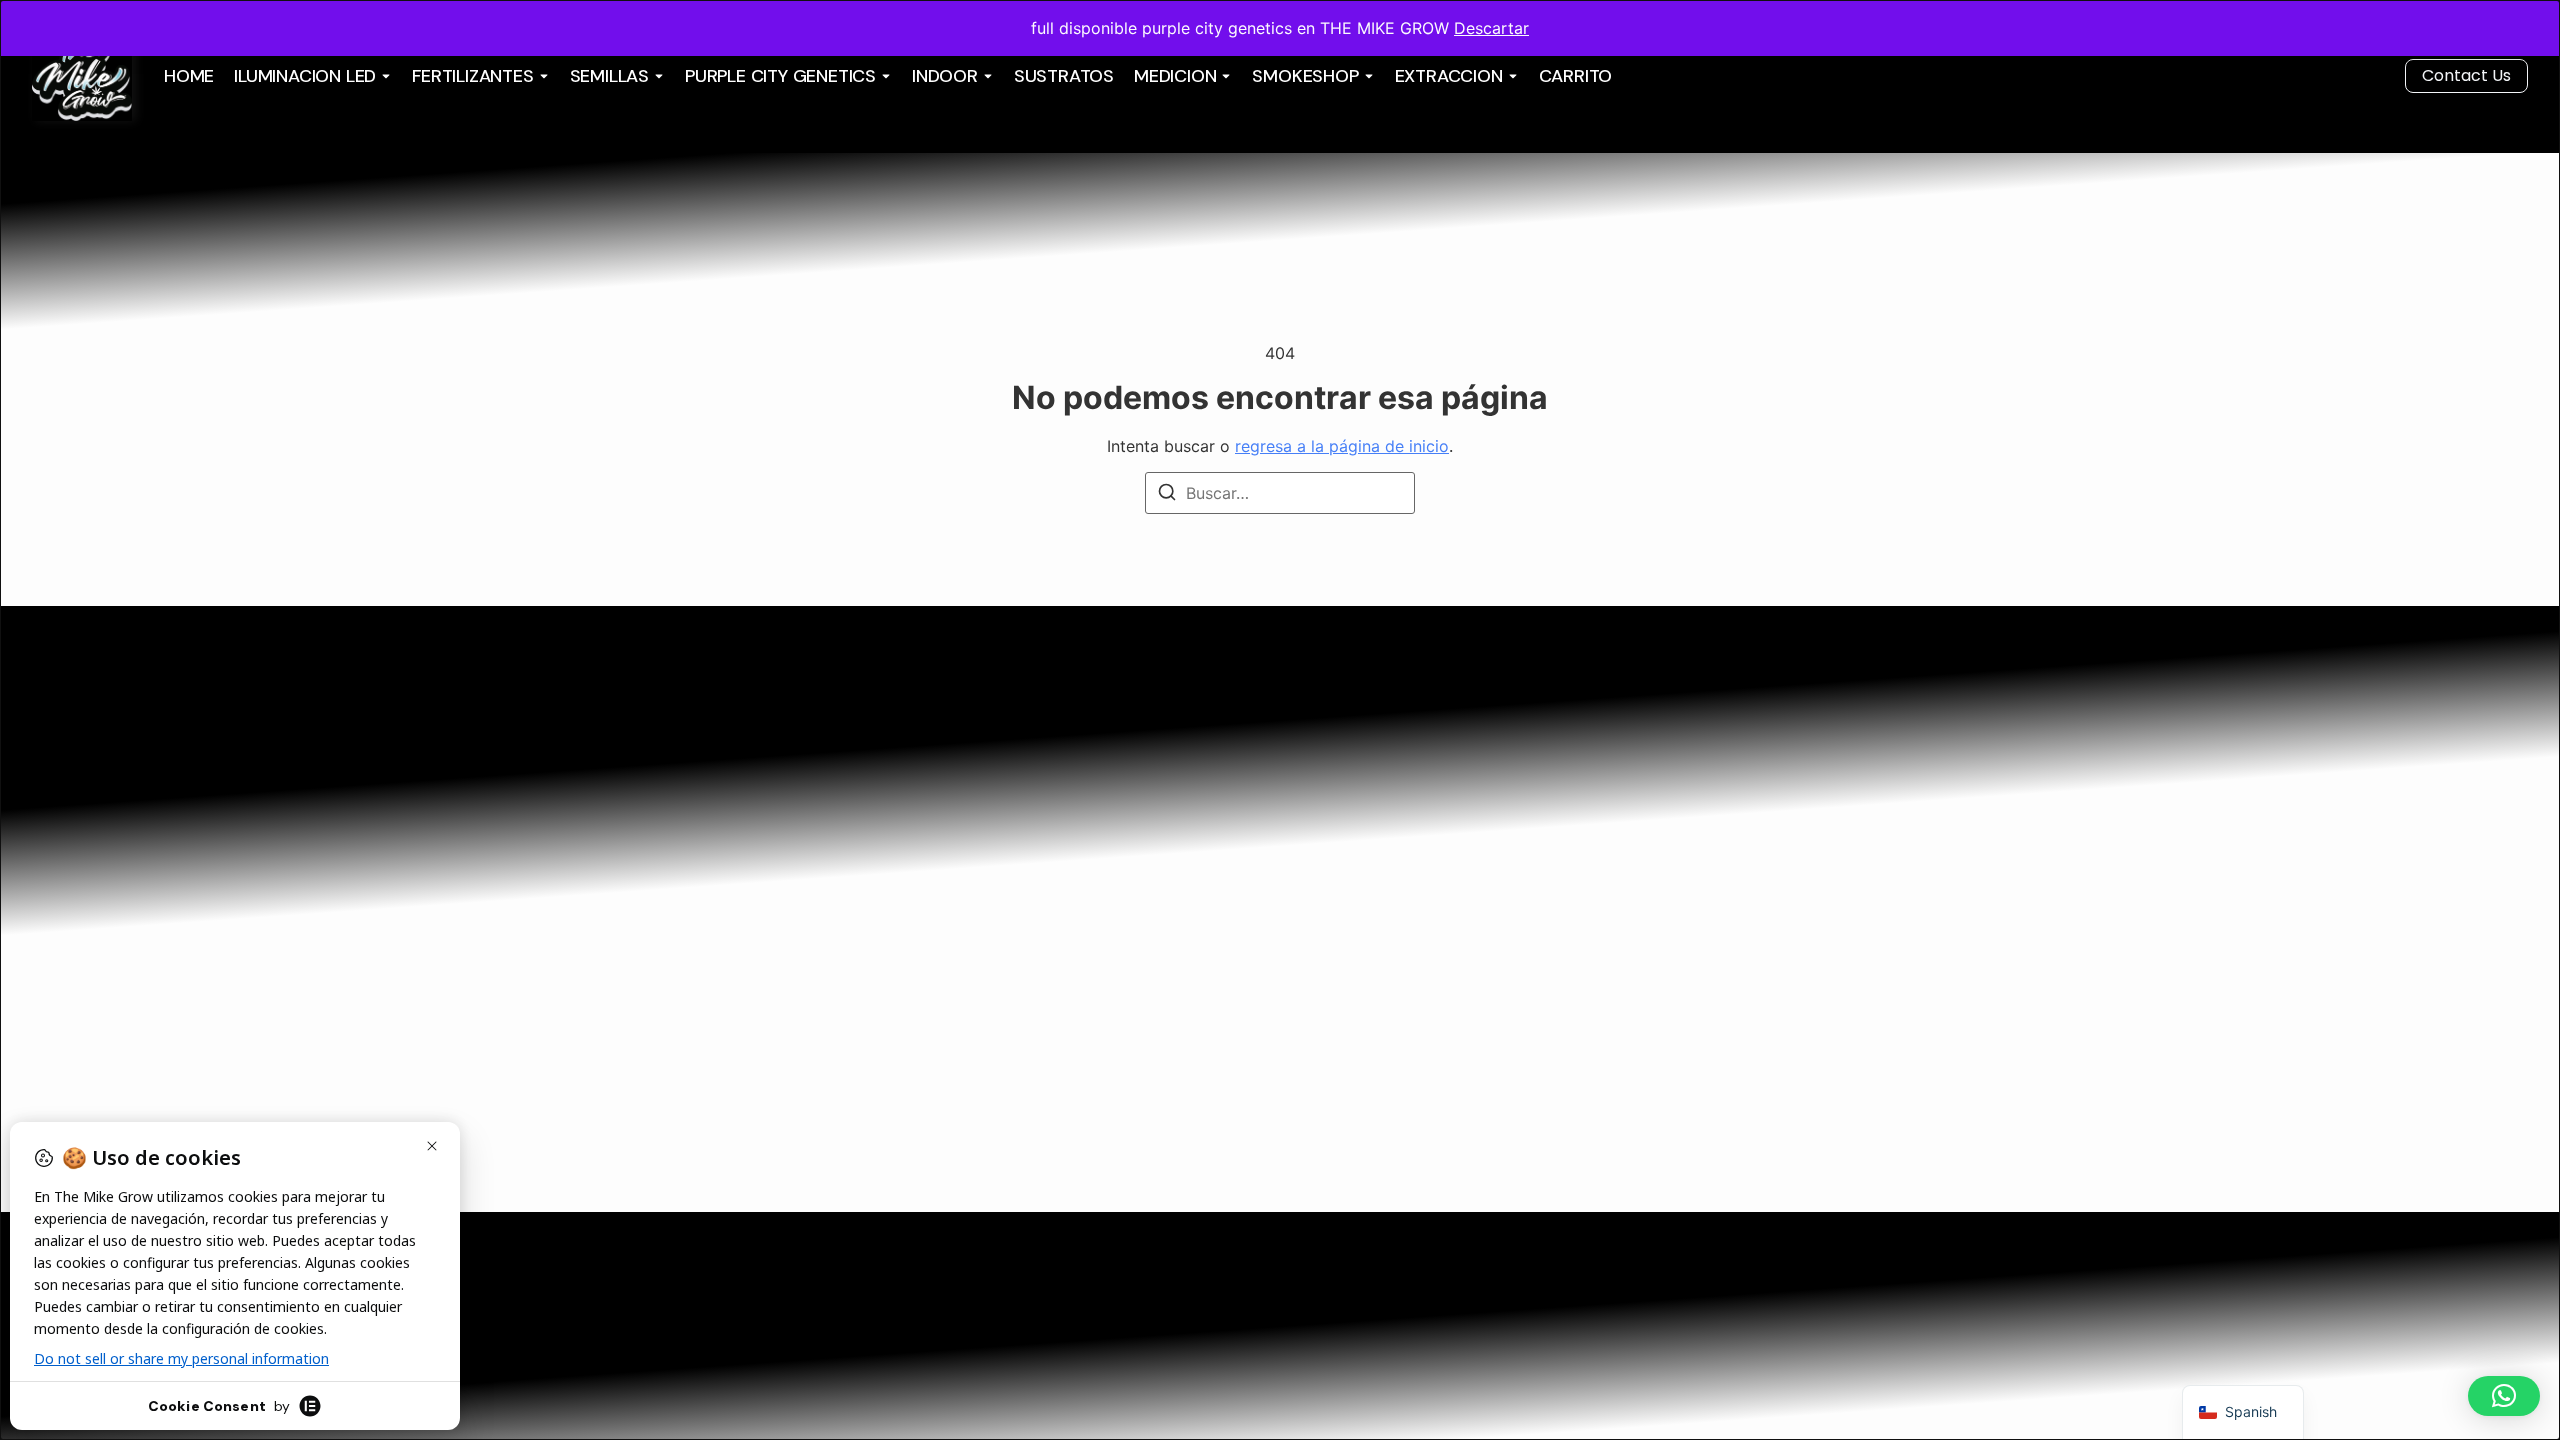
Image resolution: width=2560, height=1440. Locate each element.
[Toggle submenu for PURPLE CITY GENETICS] (884, 76)
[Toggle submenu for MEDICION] (1224, 76)
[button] (2504, 1396)
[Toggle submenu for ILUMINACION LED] (384, 76)
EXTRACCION (1449, 76)
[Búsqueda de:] (1280, 493)
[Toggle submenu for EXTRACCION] (1511, 76)
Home (189, 76)
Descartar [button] (1491, 28)
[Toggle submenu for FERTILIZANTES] (542, 76)
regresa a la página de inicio (1342, 446)
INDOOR (945, 76)
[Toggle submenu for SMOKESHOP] (1367, 76)
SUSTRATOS (1064, 76)
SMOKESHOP (1305, 76)
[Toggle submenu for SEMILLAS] (657, 76)
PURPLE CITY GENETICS (780, 76)
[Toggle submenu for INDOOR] (986, 76)
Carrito (1576, 76)
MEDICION (1175, 76)
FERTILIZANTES (472, 76)
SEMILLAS (609, 76)
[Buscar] (1167, 495)
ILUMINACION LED (305, 76)
